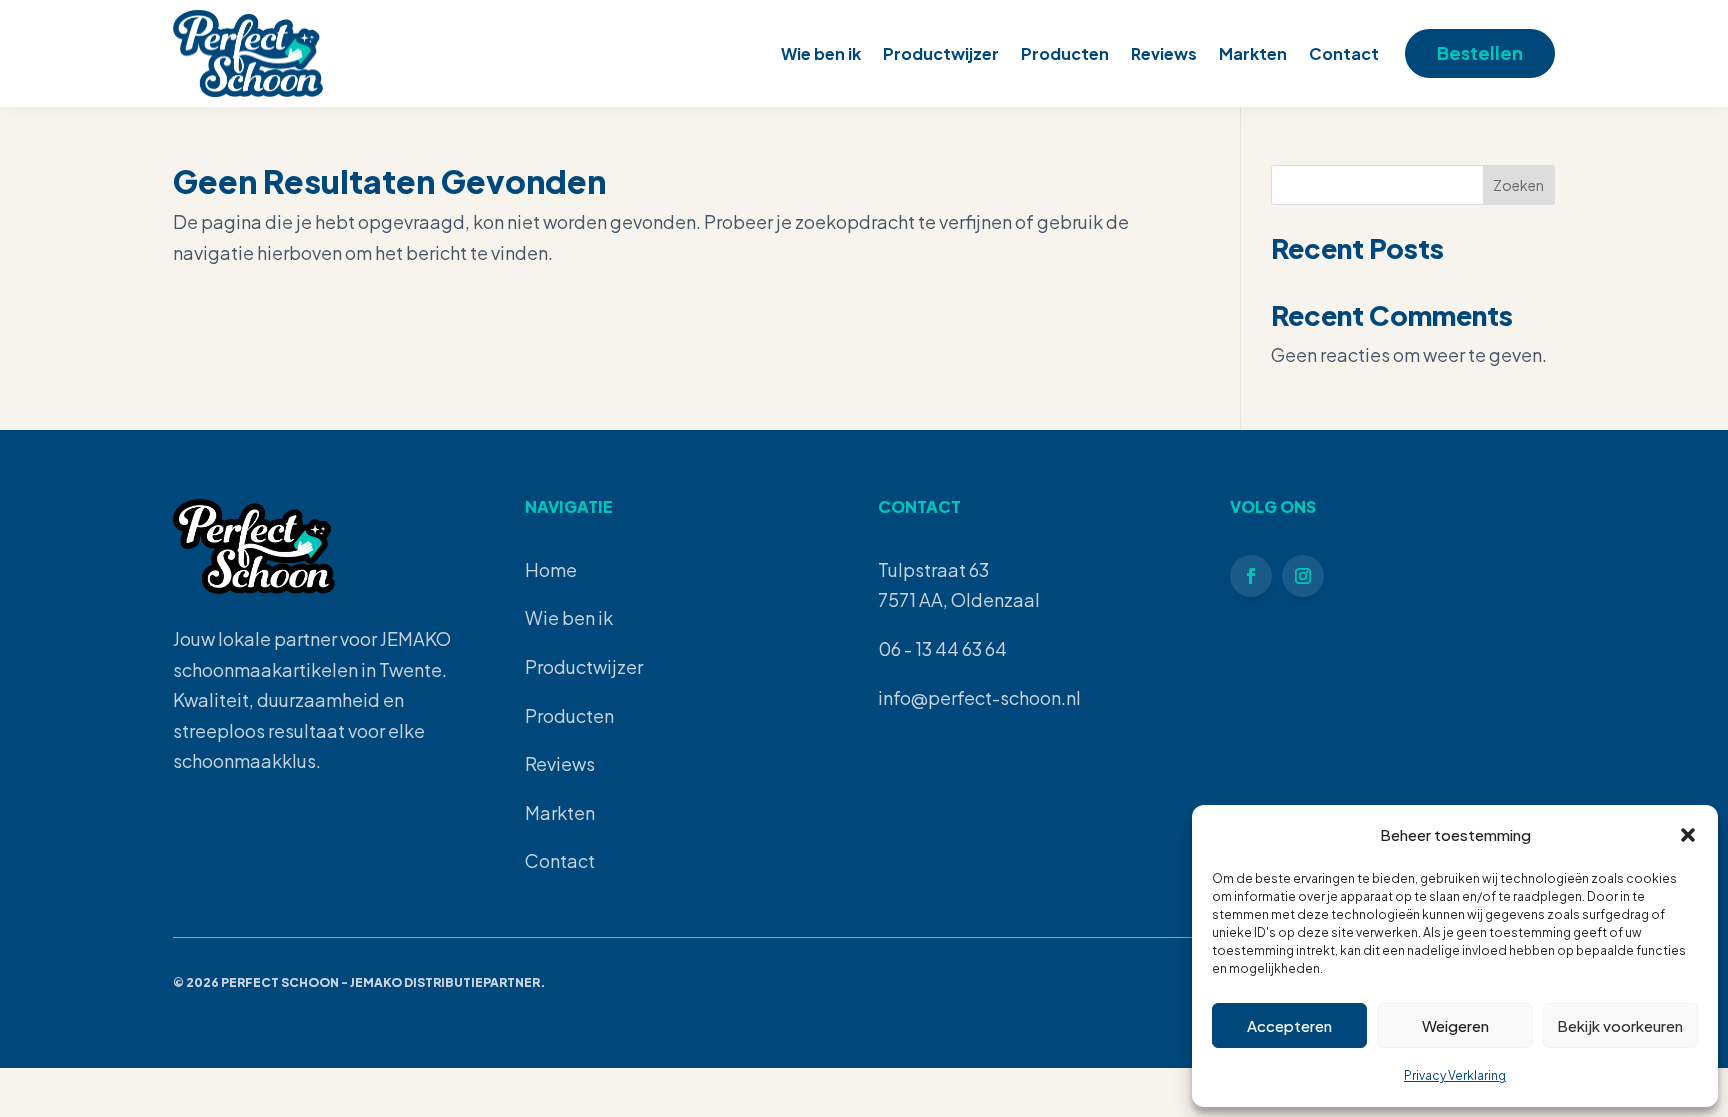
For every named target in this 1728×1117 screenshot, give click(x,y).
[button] (1688, 835)
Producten (1065, 53)
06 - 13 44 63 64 (942, 648)
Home (551, 569)
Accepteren (1289, 1025)
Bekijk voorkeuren (1620, 1025)
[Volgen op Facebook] (1251, 576)
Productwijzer (941, 53)
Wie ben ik (821, 53)
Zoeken (1518, 185)
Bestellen (1480, 52)
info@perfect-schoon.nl (979, 697)
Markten (1253, 53)
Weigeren (1455, 1025)
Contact (1344, 53)
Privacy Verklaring (1455, 1075)
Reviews (1164, 53)
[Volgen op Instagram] (1303, 576)
